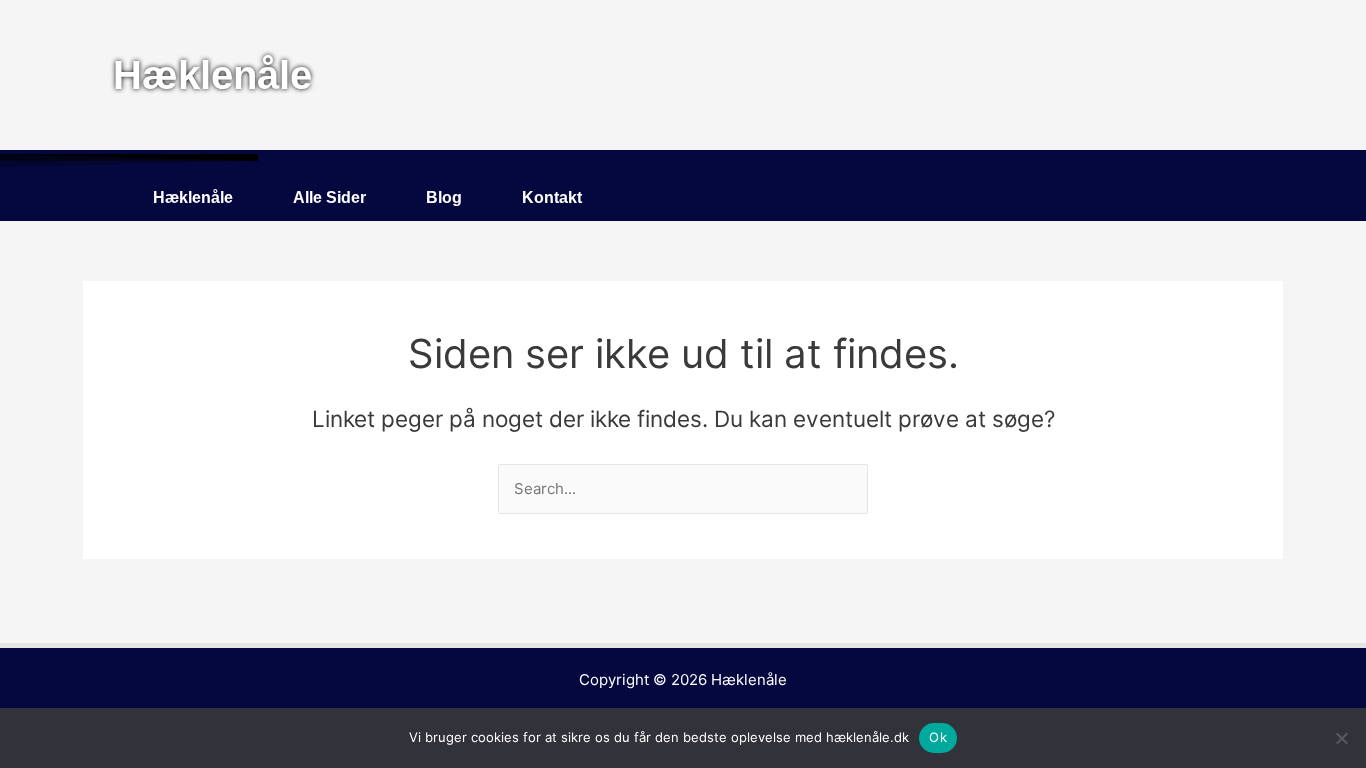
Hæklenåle (193, 197)
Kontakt (552, 197)
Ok (938, 737)
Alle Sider (329, 197)
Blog (444, 197)
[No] (1341, 738)
